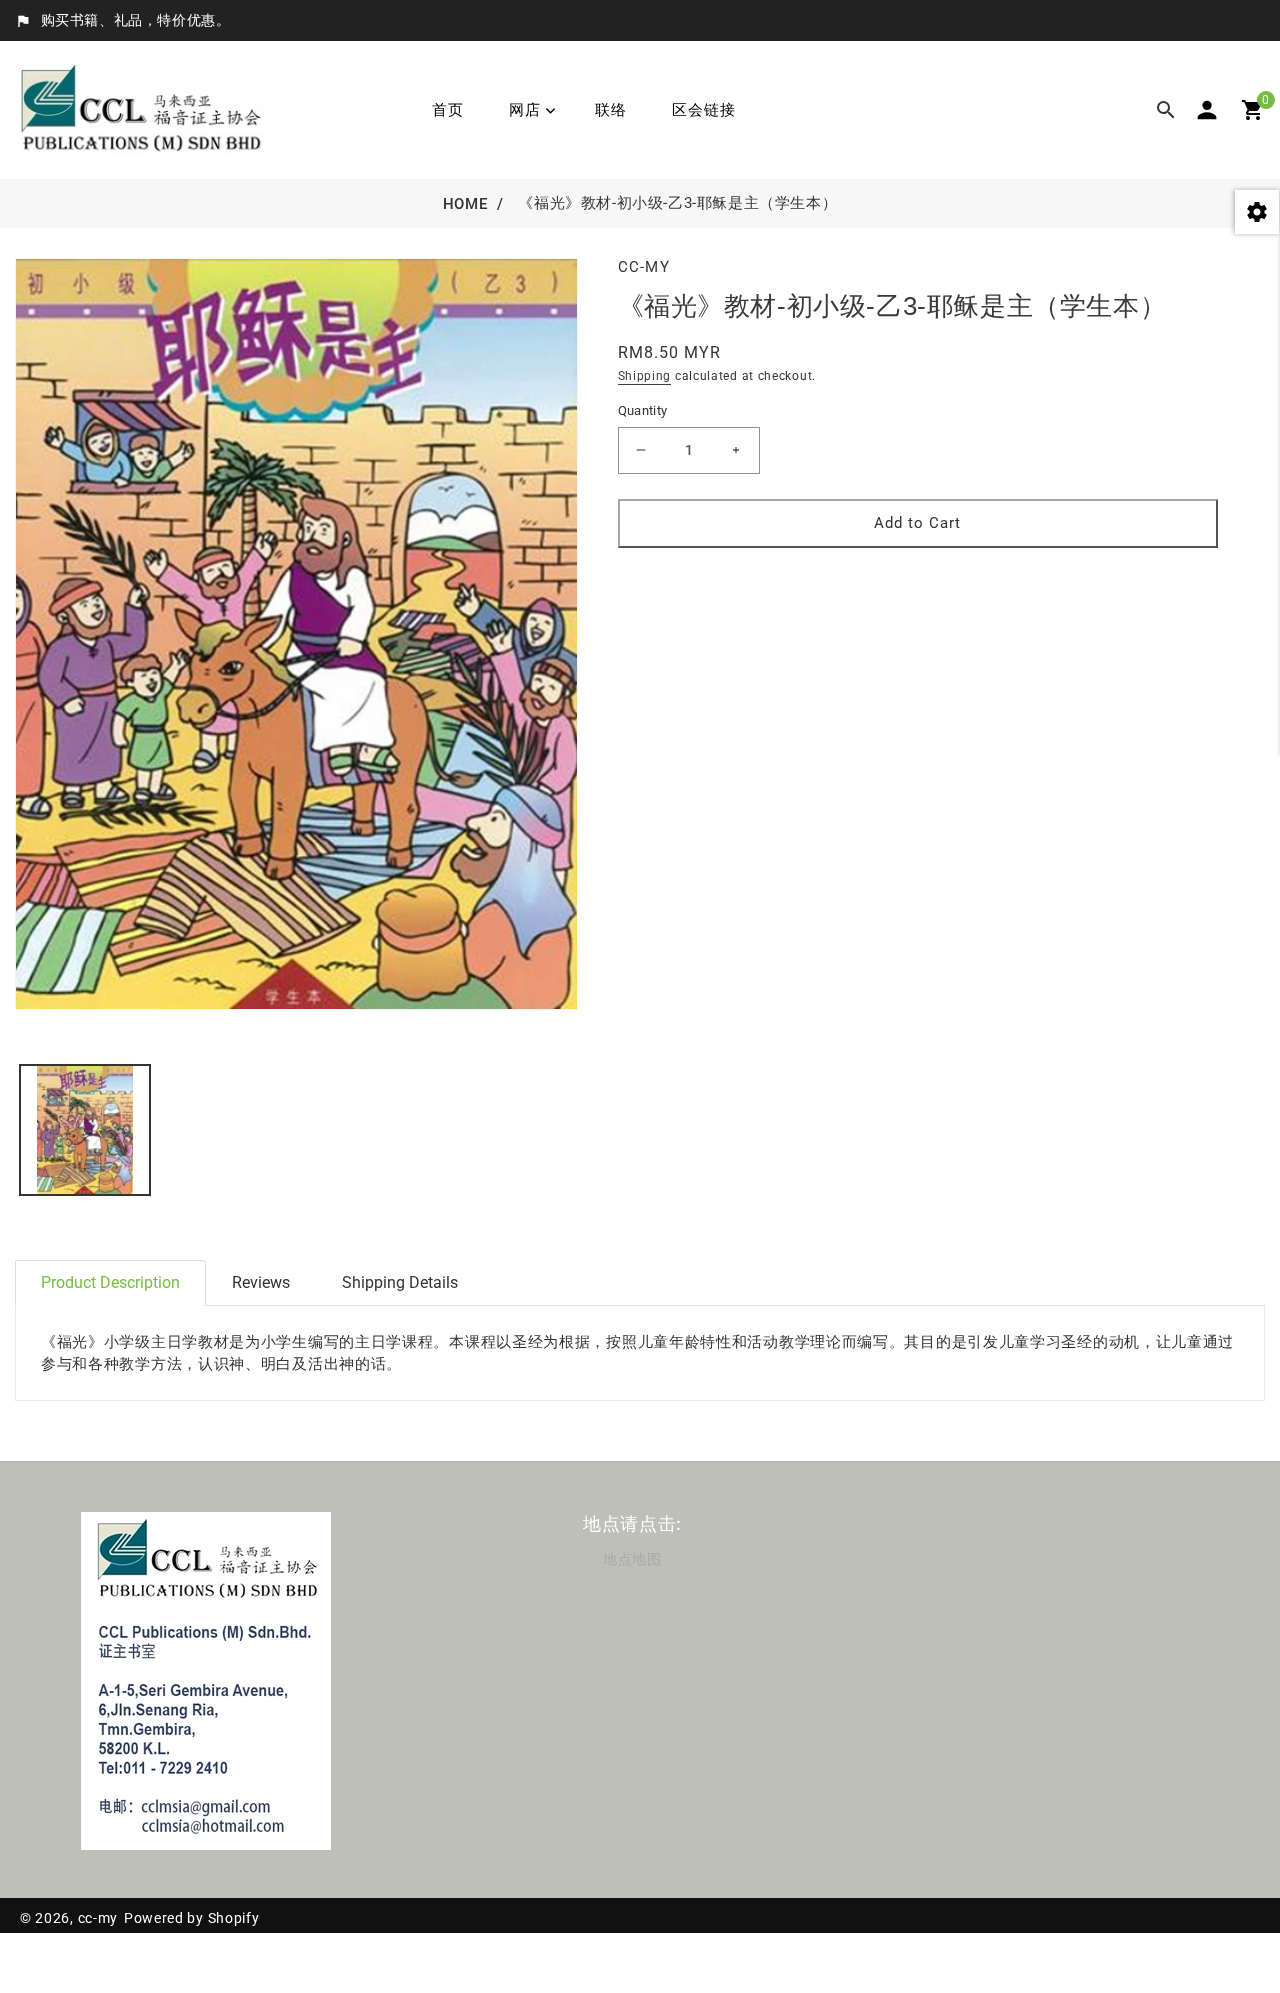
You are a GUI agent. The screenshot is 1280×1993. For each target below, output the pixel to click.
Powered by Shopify (192, 1918)
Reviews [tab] (261, 1282)
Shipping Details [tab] (400, 1282)
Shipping (645, 376)
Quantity (643, 410)
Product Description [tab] (110, 1282)
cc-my (98, 1918)
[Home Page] (140, 108)
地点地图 (632, 1559)
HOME (465, 204)
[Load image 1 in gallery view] (85, 1130)
